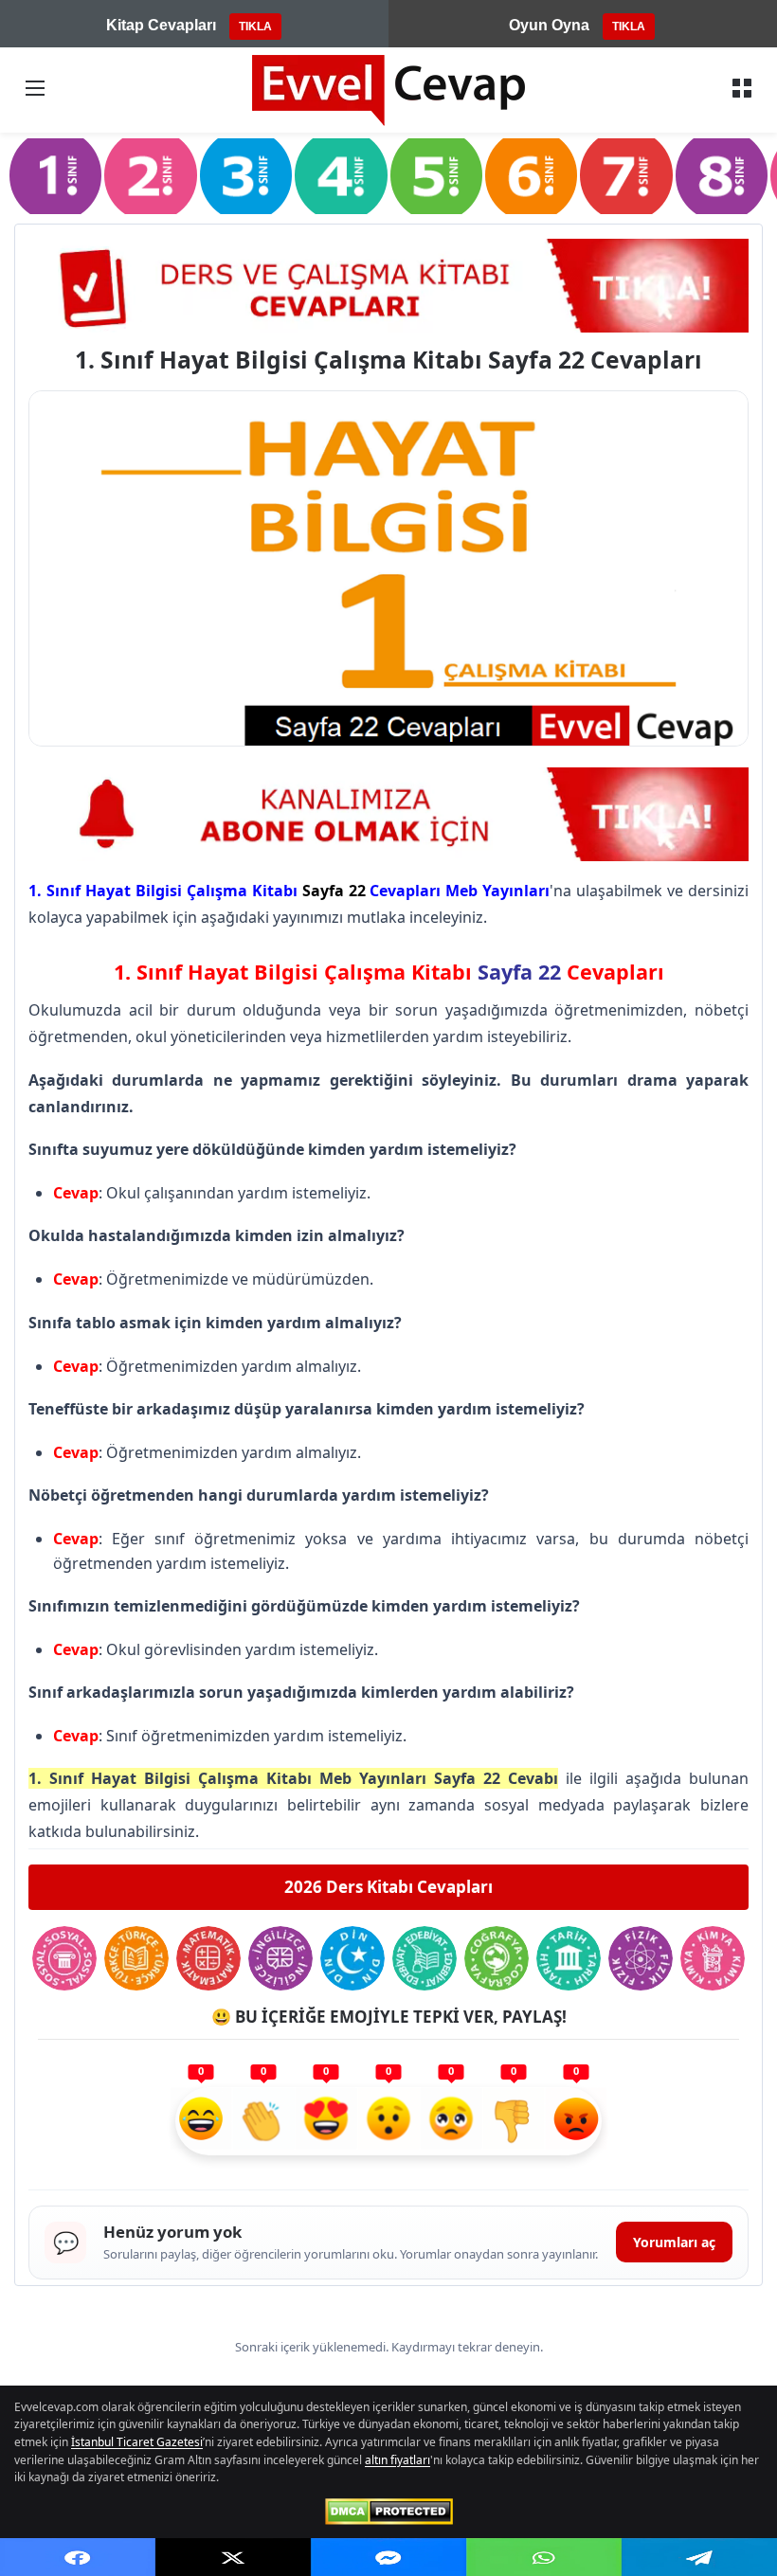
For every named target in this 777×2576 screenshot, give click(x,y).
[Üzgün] (451, 2121)
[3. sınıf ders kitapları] (246, 175)
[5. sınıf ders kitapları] (436, 175)
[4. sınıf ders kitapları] (341, 175)
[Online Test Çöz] (388, 285)
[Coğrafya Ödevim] (497, 1958)
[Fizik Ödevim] (641, 1958)
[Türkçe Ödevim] (136, 1958)
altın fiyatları (398, 2460)
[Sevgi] (326, 2121)
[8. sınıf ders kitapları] (722, 175)
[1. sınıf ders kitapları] (55, 175)
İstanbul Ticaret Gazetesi (137, 2442)
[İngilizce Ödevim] (280, 1958)
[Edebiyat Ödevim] (425, 1958)
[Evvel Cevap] (388, 90)
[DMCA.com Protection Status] (389, 2512)
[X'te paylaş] (233, 2557)
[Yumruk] (514, 2121)
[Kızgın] (576, 2121)
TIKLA (255, 27)
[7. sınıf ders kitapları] (626, 175)
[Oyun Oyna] (388, 815)
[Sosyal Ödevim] (64, 1958)
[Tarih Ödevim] (569, 1958)
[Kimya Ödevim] (713, 1958)
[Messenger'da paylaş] (388, 2557)
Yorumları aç (674, 2242)
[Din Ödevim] (352, 1958)
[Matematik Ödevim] (208, 1958)
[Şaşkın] (388, 2121)
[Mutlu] (201, 2121)
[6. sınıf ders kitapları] (531, 175)
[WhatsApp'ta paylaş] (544, 2557)
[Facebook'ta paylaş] (78, 2557)
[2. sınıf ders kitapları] (150, 175)
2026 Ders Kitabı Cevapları (388, 1887)
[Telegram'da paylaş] (699, 2557)
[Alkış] (263, 2121)
